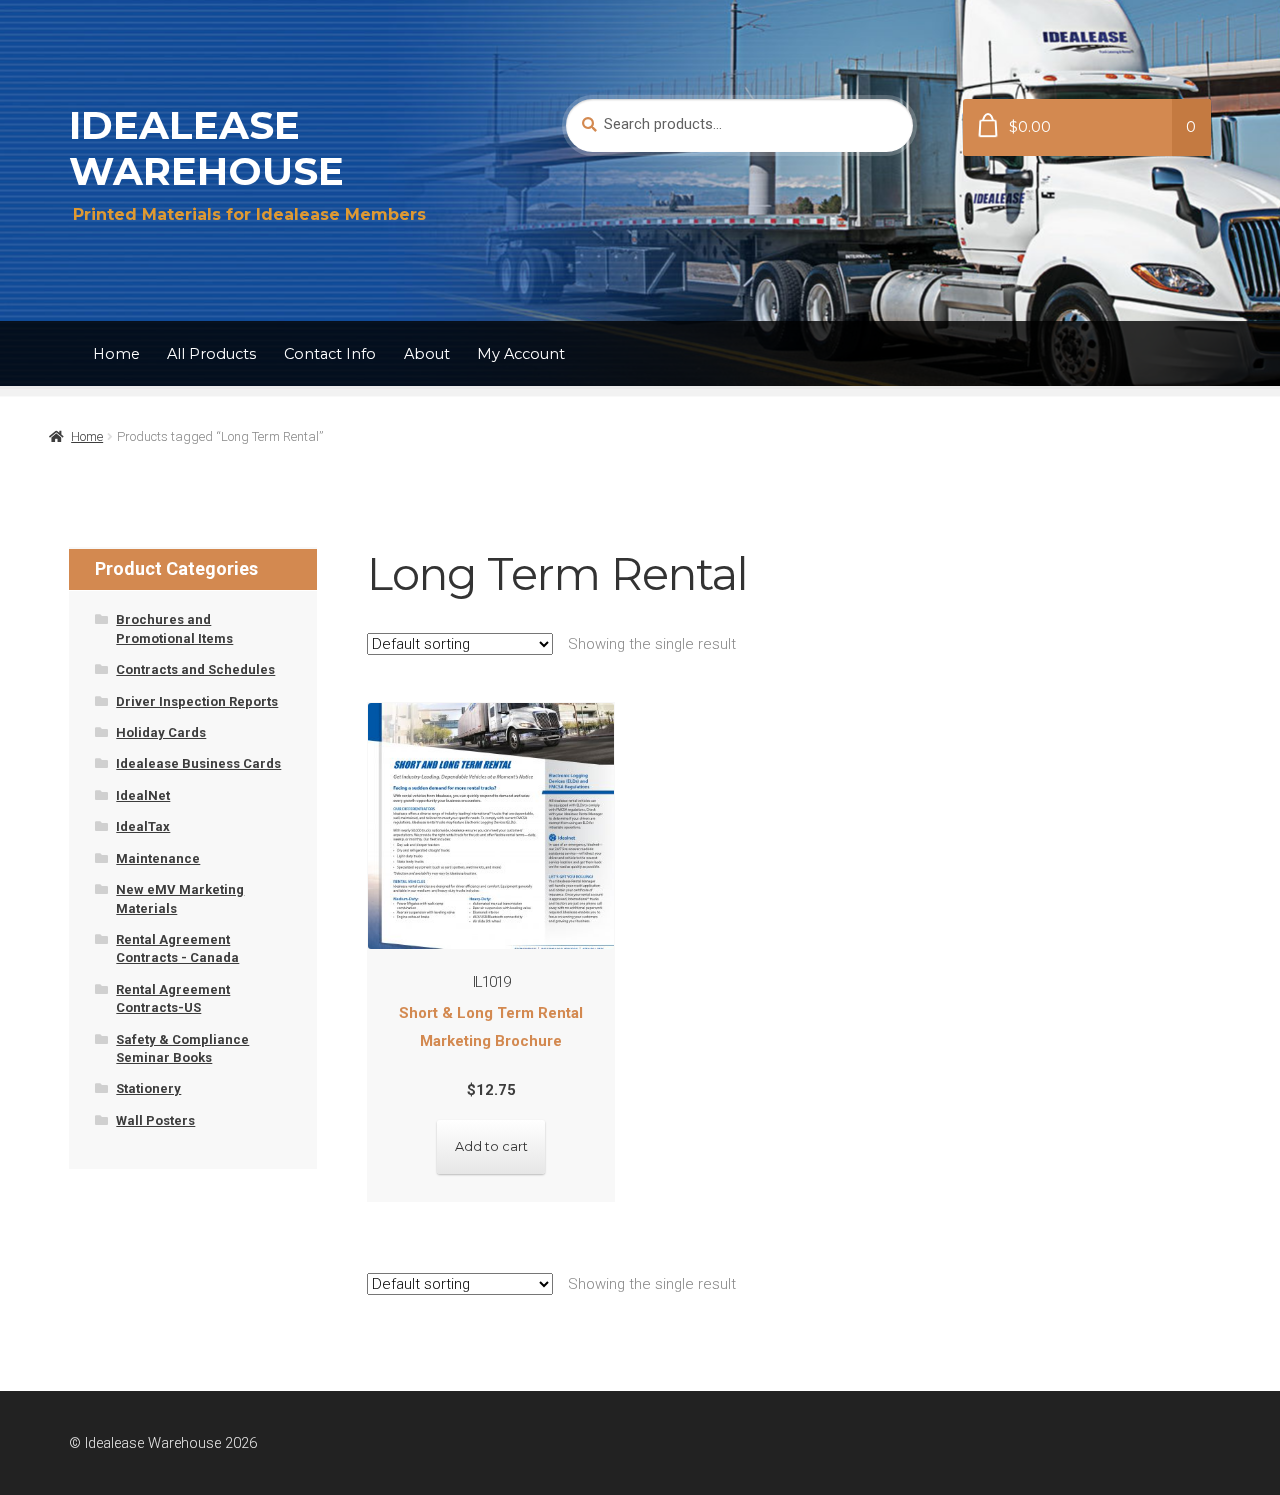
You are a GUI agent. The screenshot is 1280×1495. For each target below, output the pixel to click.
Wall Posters (155, 1120)
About (427, 354)
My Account (521, 354)
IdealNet (143, 795)
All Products (211, 354)
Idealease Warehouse (206, 148)
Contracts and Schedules (195, 669)
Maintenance (158, 858)
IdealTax (143, 826)
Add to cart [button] (491, 1146)
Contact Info (330, 354)
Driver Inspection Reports (197, 701)
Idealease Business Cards (198, 763)
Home (116, 354)
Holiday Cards (161, 732)
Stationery (148, 1088)
